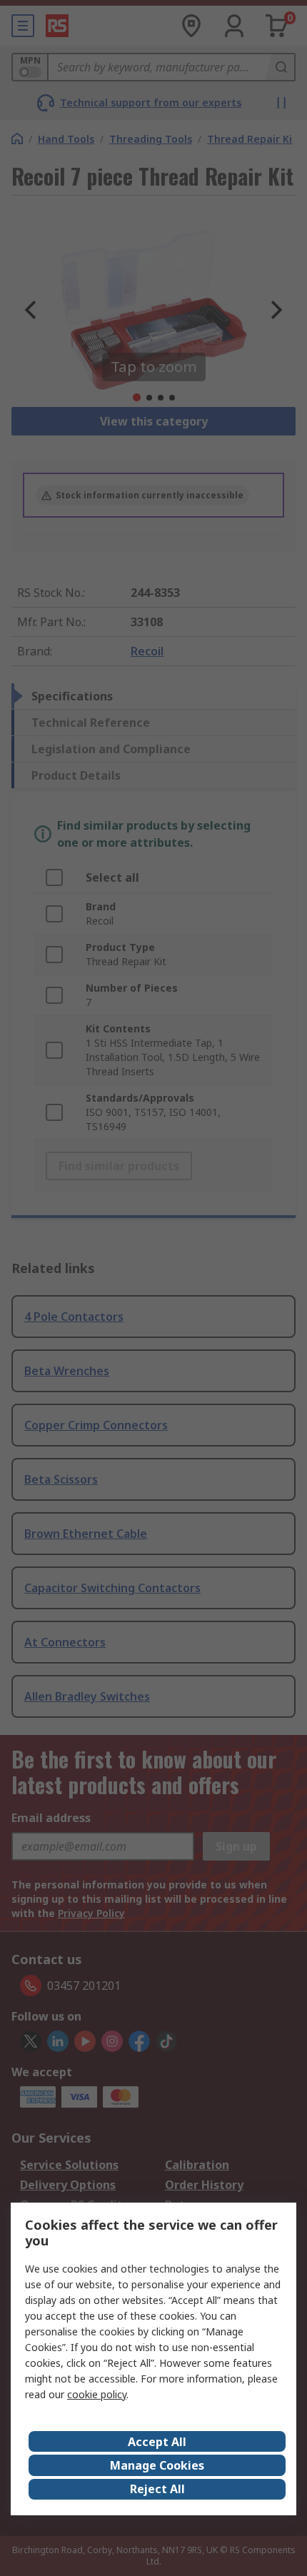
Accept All (157, 2442)
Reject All (157, 2489)
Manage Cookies (157, 2465)
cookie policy (97, 2394)
